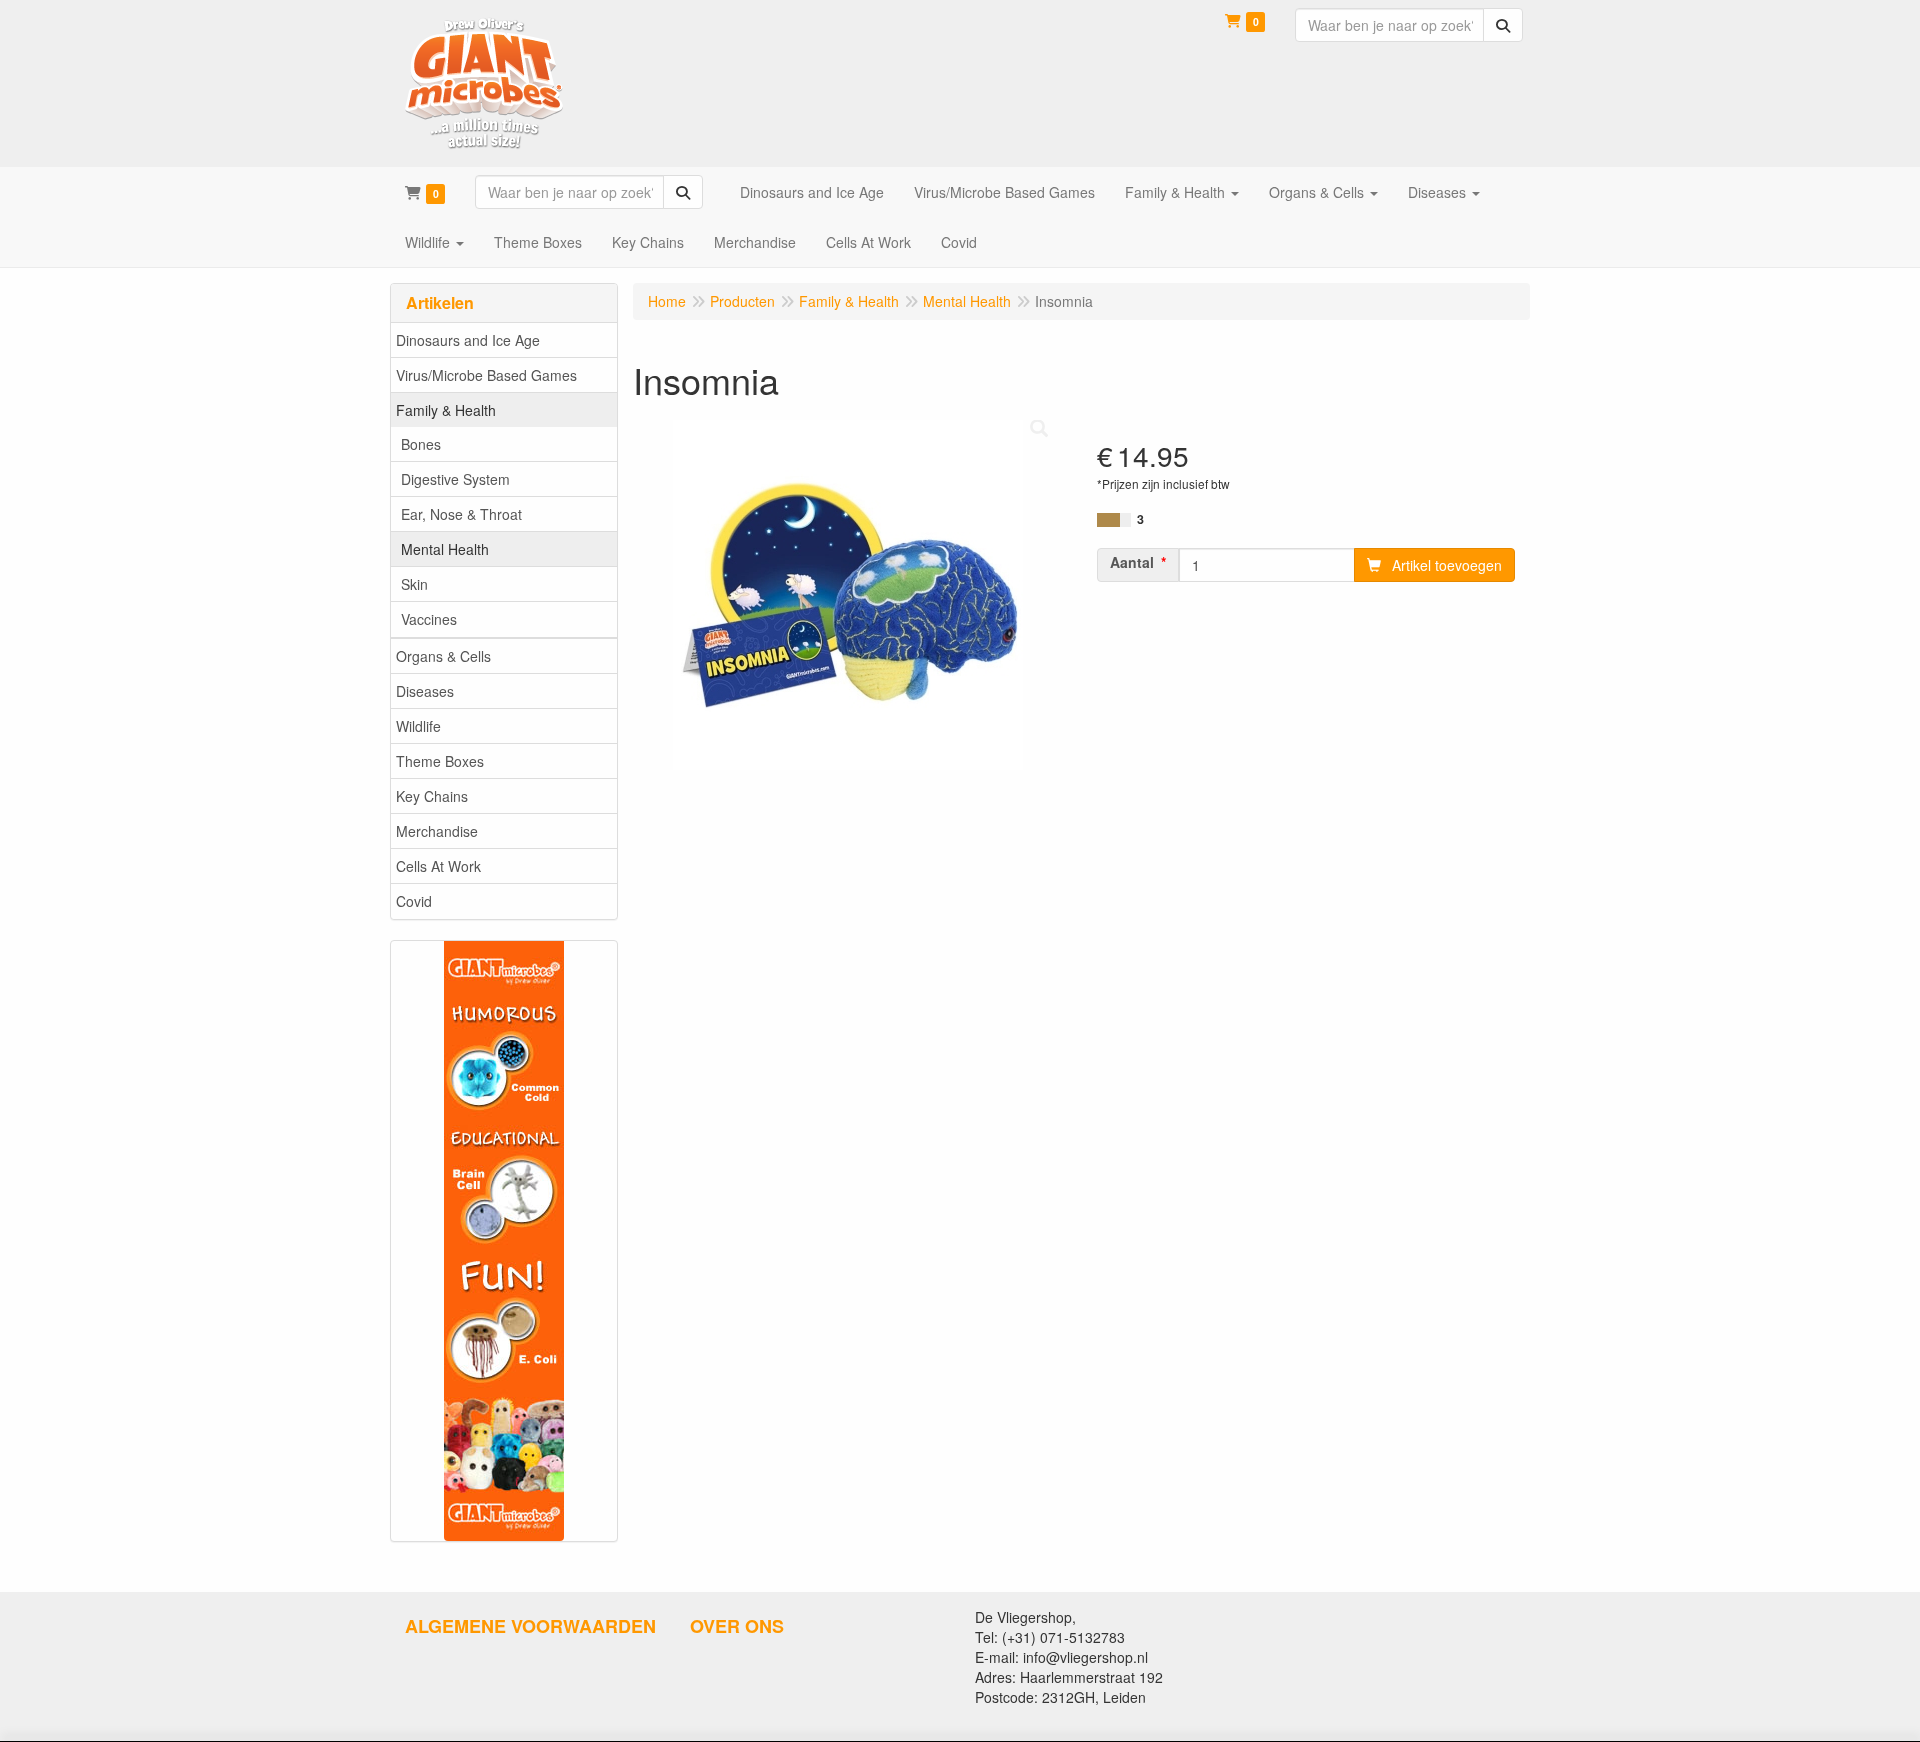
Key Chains (432, 796)
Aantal (1132, 562)
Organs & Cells (443, 656)
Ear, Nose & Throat (461, 514)
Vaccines (429, 619)
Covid (414, 901)
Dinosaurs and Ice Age (468, 340)
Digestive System (455, 479)
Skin (414, 584)
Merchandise (437, 831)
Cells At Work (438, 866)
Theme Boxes (440, 761)
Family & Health (446, 410)
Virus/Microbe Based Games (486, 375)
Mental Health (445, 549)
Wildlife (418, 726)
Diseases (425, 691)
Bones (421, 444)
